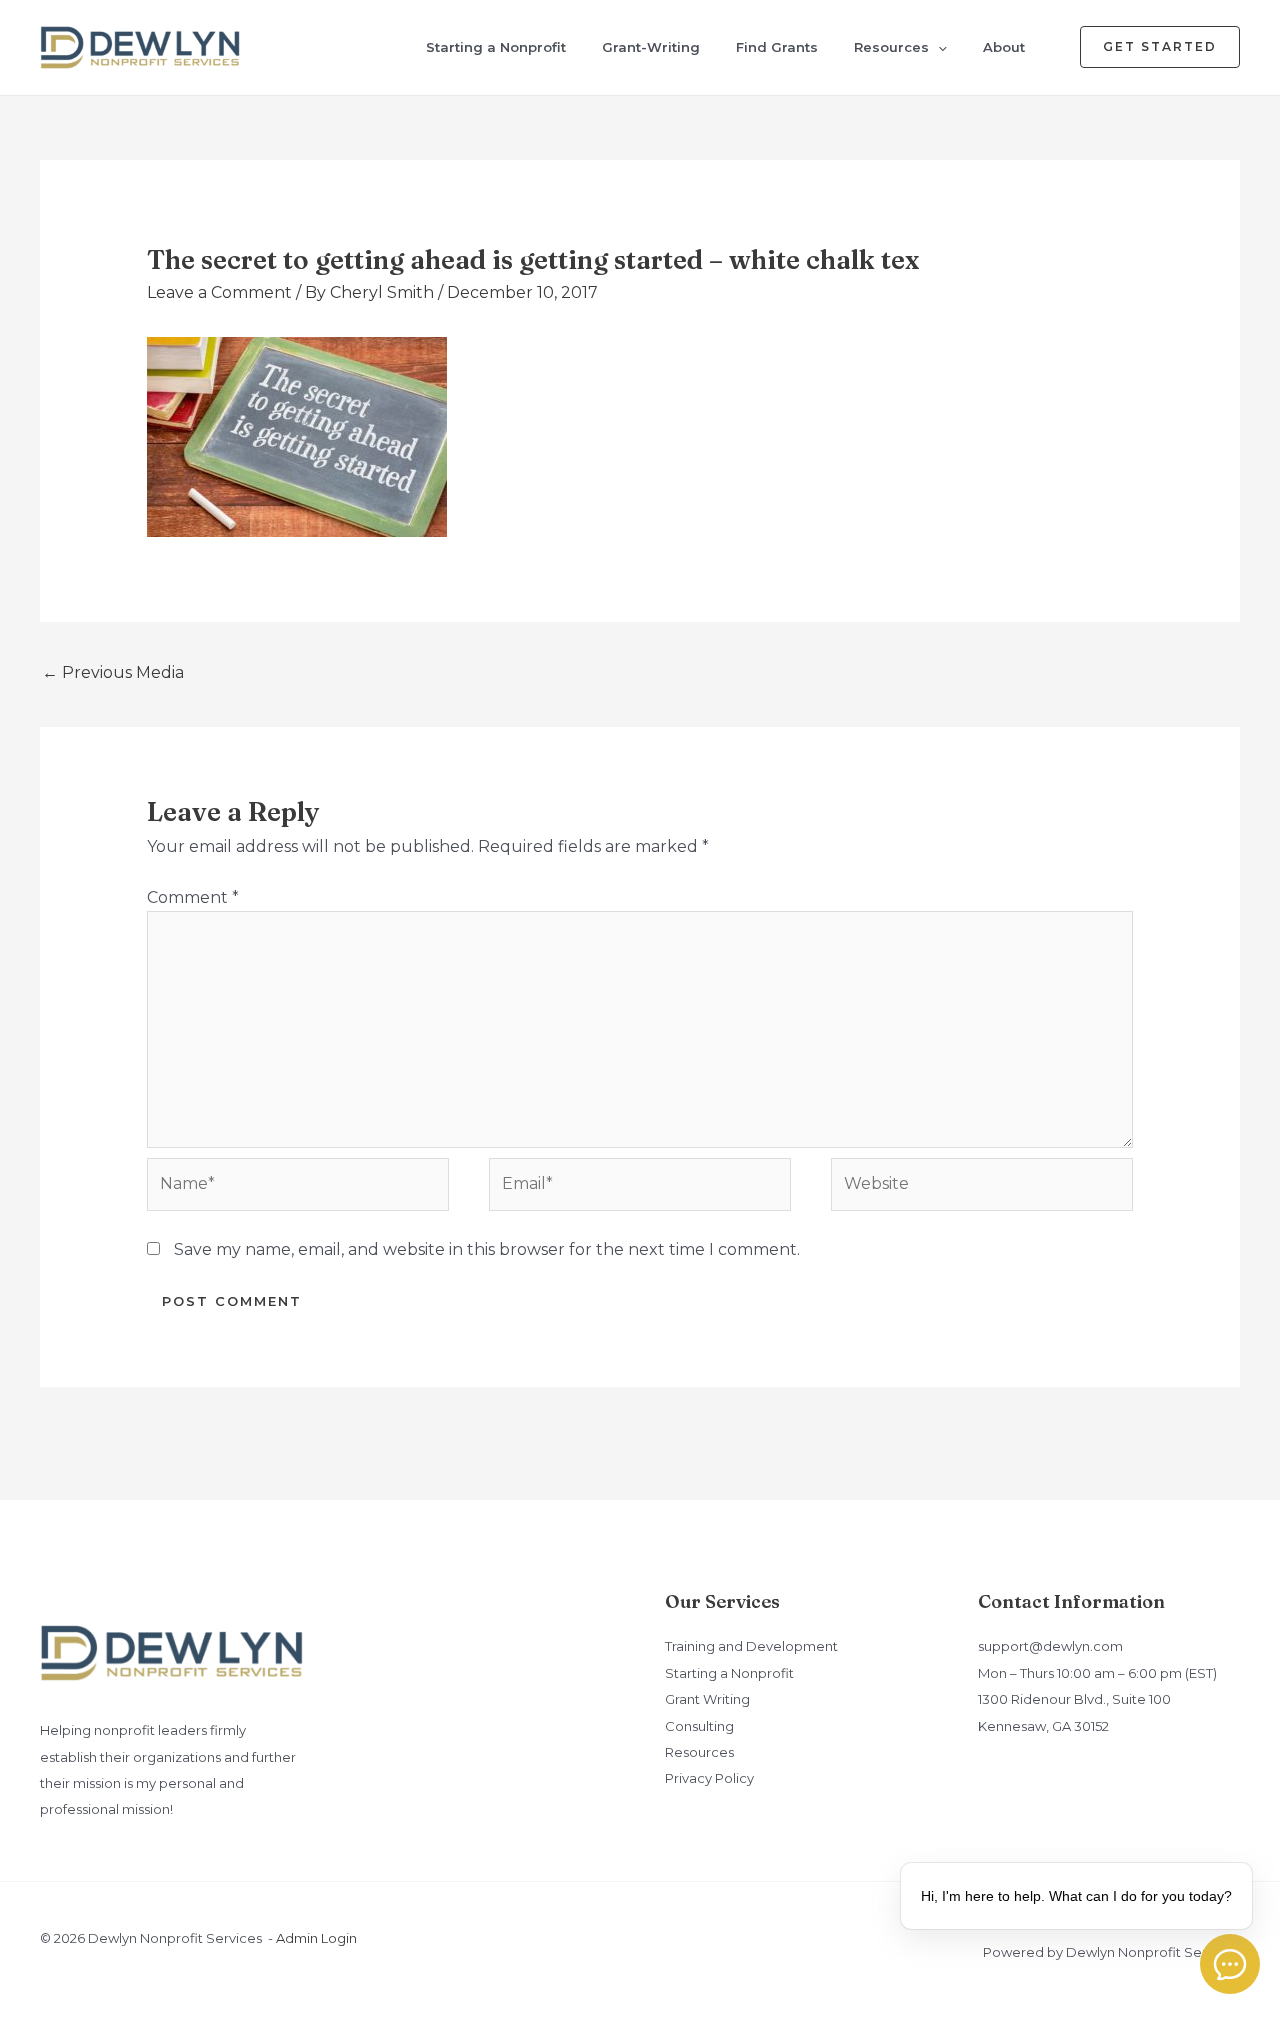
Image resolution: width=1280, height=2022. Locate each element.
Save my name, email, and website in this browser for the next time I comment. (487, 1249)
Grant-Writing (651, 47)
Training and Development (751, 1646)
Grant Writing (707, 1699)
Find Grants (777, 47)
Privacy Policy (709, 1778)
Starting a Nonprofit (496, 47)
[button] (938, 47)
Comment (193, 897)
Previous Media (113, 672)
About (1004, 47)
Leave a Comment (219, 292)
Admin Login (316, 1938)
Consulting (699, 1726)
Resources (891, 47)
